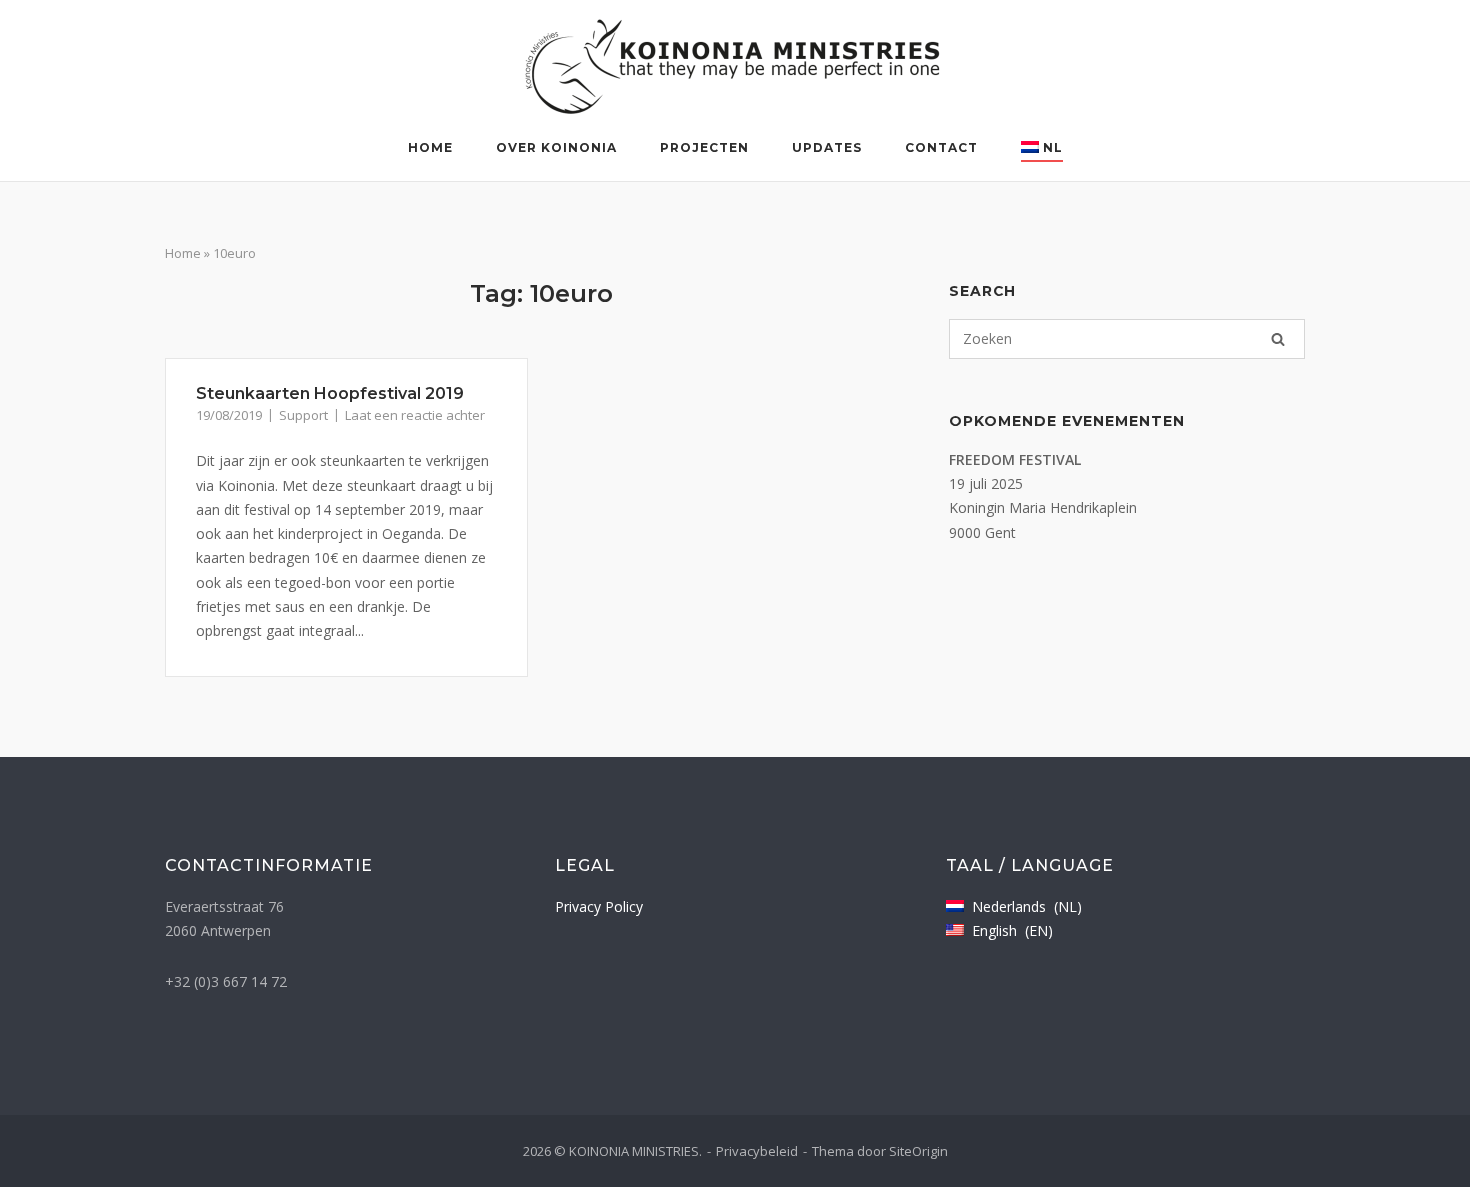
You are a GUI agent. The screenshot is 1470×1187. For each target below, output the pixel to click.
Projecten (704, 147)
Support (303, 415)
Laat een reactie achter (415, 415)
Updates (827, 147)
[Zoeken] (1278, 339)
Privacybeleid (757, 1151)
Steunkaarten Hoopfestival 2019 (330, 393)
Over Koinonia (556, 147)
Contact (941, 147)
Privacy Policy (599, 906)
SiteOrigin (918, 1151)
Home (430, 147)
